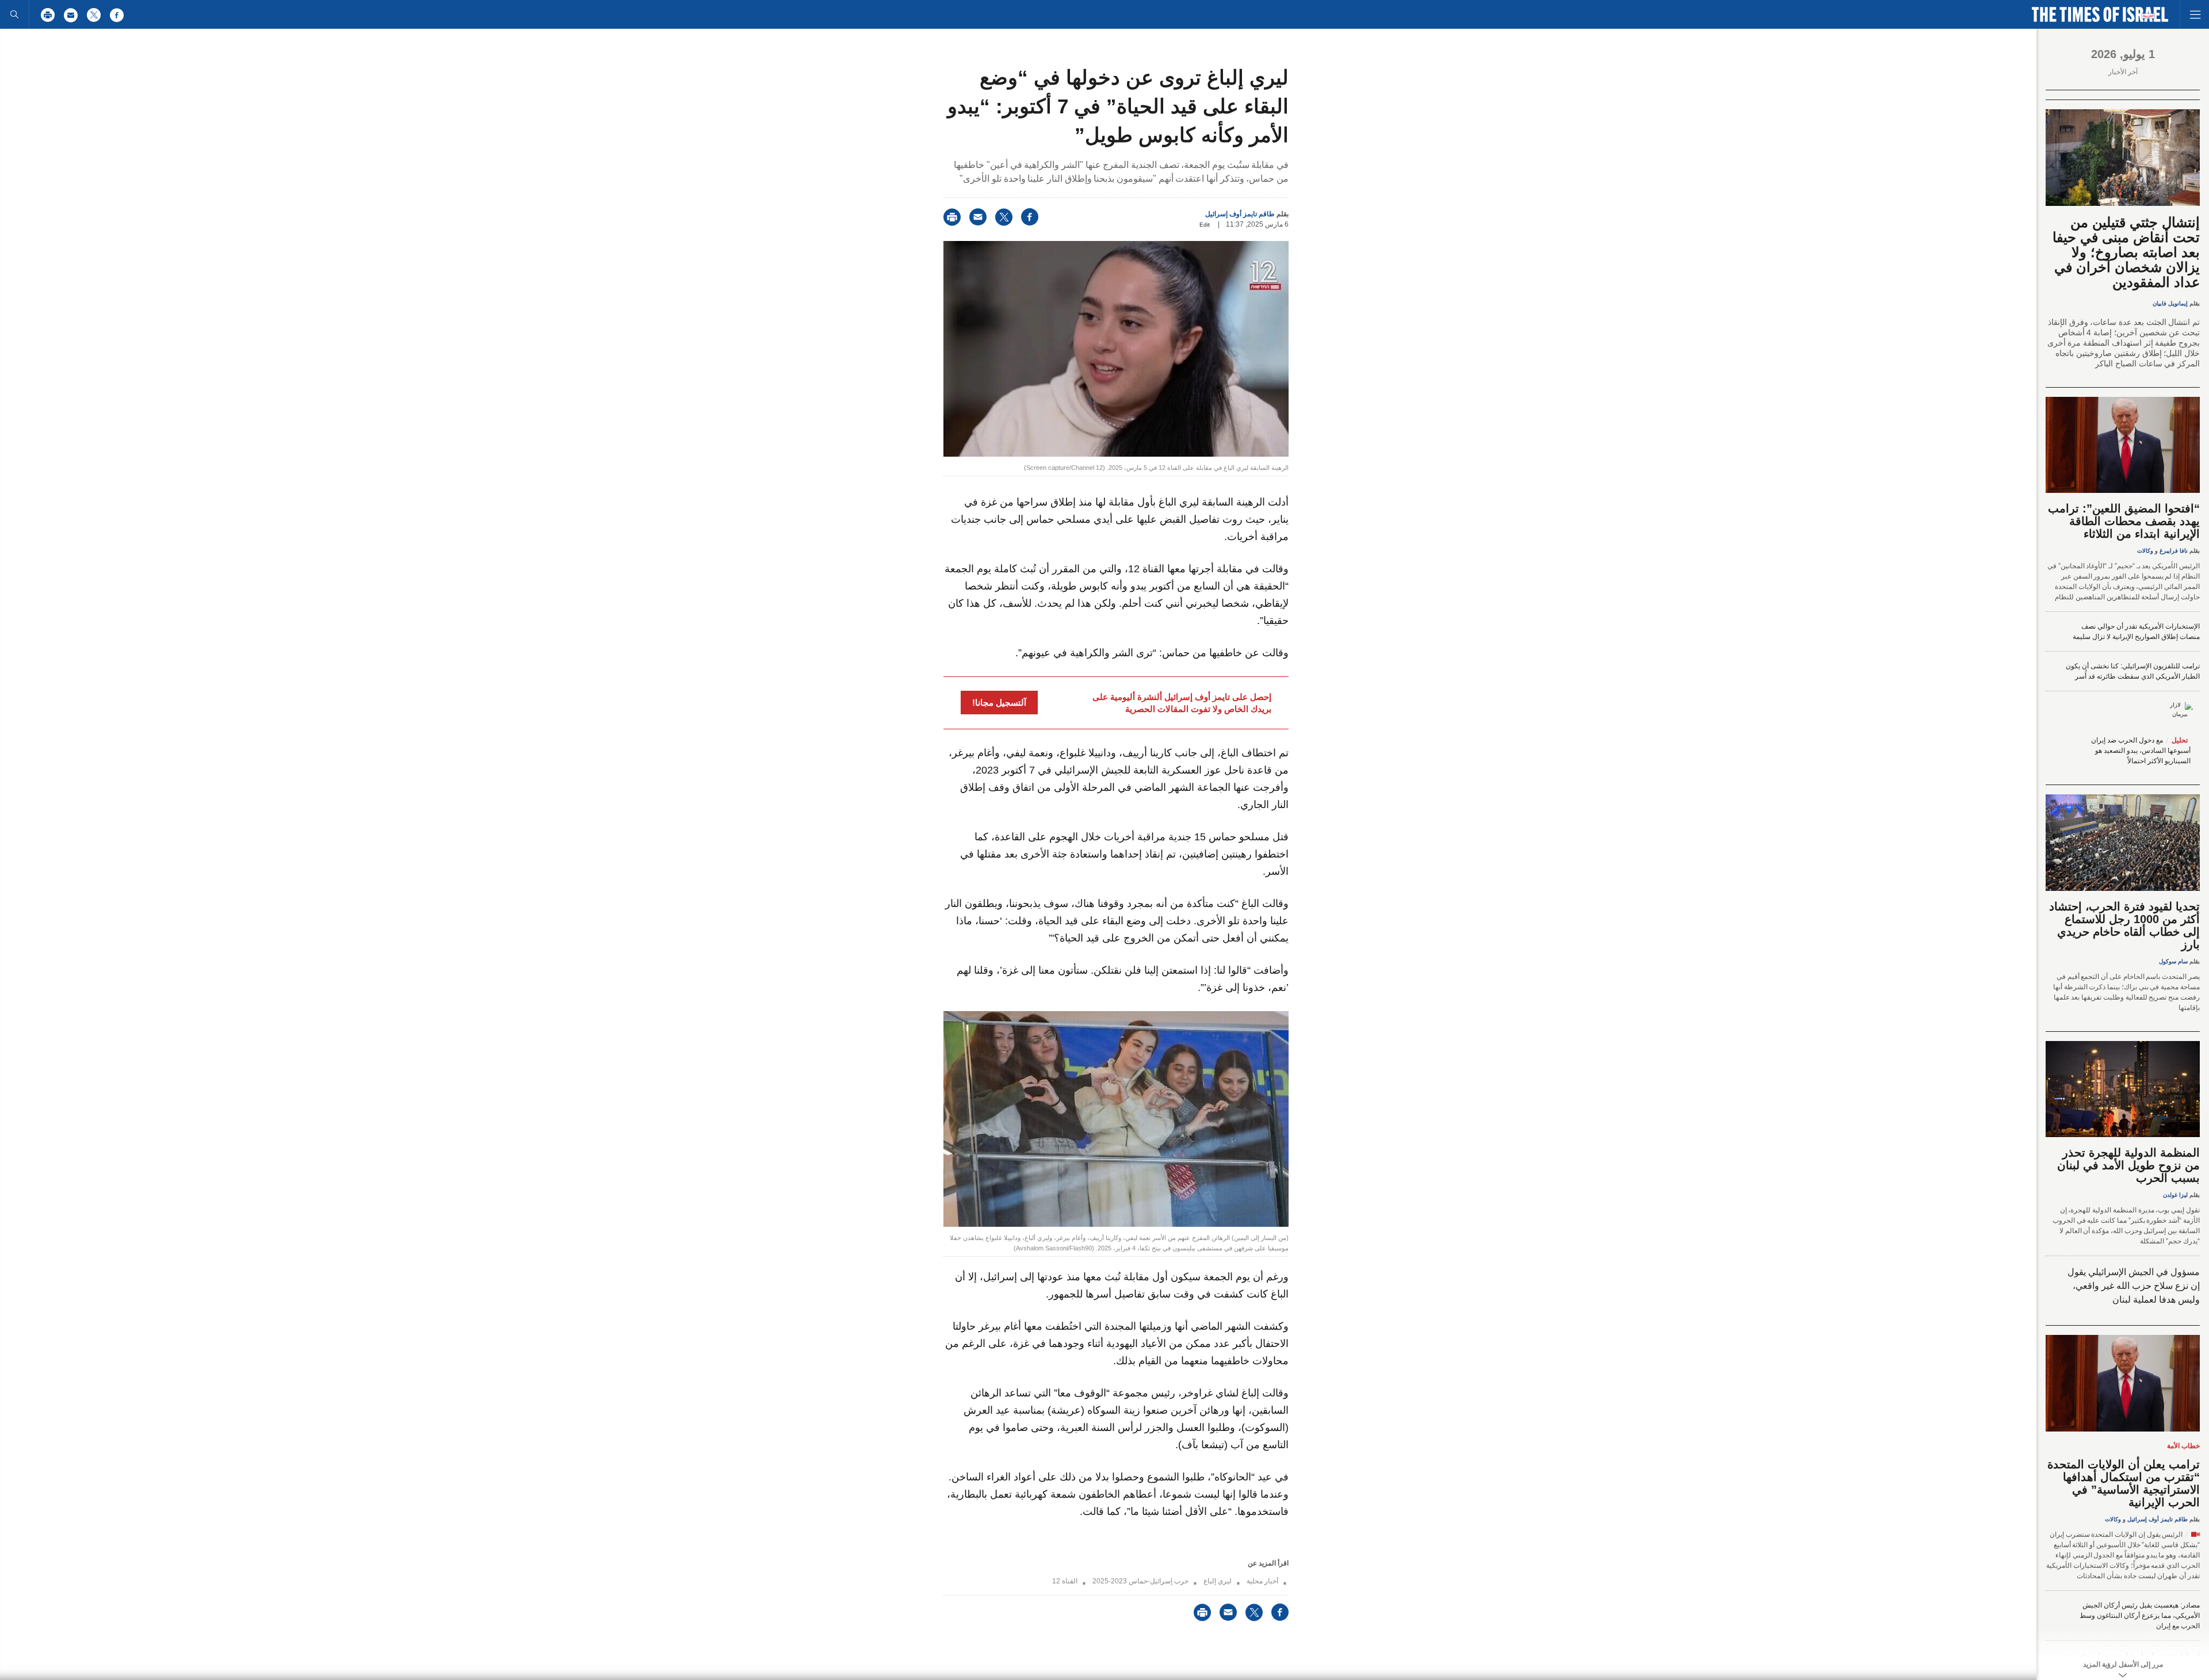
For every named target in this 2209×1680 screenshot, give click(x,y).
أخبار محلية (1262, 1581)
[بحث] (14, 14)
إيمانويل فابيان (2170, 303)
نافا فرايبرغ (2174, 551)
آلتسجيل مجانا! (999, 703)
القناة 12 (1065, 1581)
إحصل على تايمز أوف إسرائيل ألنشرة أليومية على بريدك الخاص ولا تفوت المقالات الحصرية (1182, 703)
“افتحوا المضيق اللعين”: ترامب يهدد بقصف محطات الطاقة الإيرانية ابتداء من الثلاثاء (2124, 521)
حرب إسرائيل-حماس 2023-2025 (1140, 1581)
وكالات (2145, 551)
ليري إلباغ (1218, 1581)
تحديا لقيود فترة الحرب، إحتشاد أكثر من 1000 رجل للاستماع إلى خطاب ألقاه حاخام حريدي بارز (2124, 925)
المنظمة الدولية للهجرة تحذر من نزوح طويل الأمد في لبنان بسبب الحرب (2128, 1165)
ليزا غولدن (2175, 1195)
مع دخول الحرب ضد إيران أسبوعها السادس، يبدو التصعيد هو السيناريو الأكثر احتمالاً (2141, 751)
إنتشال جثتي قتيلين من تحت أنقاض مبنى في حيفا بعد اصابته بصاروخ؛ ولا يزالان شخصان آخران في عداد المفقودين (2126, 252)
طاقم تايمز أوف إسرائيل (1240, 214)
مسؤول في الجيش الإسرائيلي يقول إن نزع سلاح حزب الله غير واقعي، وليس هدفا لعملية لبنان (2134, 1286)
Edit (1205, 225)
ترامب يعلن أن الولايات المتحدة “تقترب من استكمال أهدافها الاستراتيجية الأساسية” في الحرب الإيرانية (2124, 1483)
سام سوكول (2173, 961)
